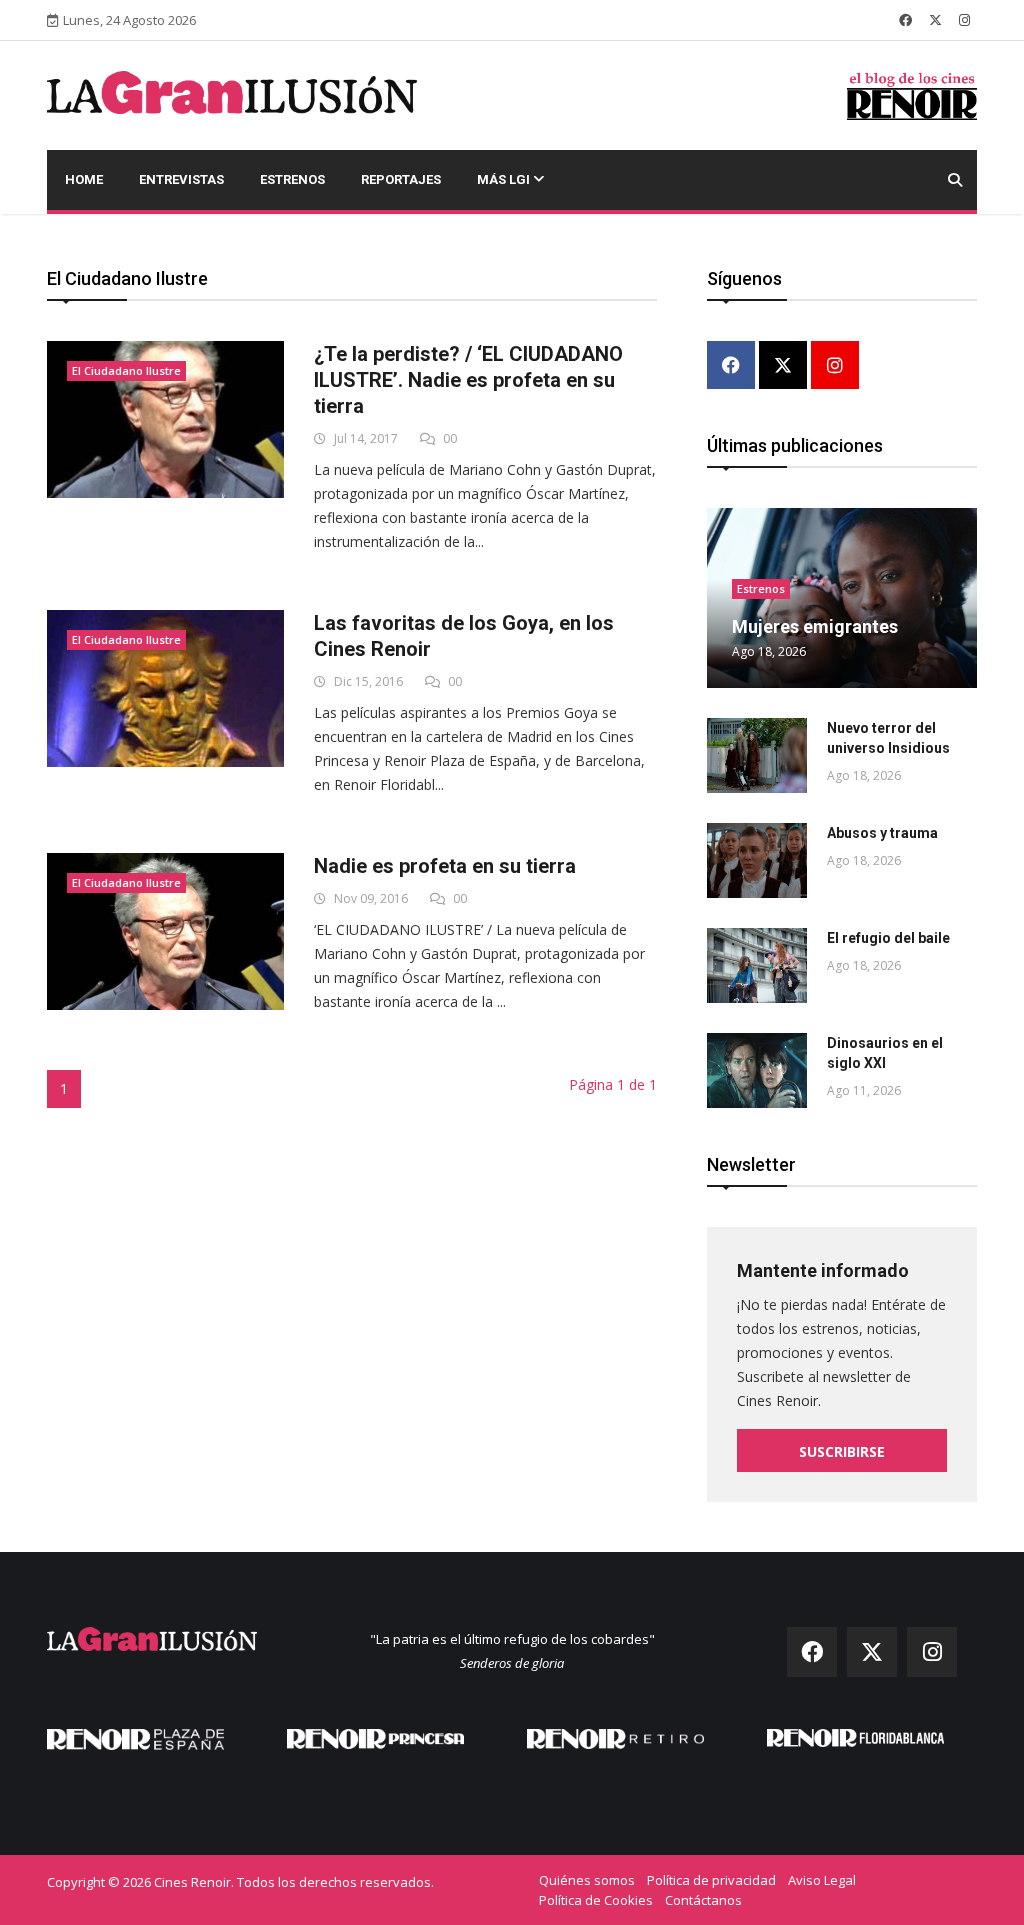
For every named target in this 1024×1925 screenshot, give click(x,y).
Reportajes (401, 179)
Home (84, 179)
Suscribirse (842, 1451)
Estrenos (292, 179)
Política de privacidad (711, 1880)
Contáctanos (703, 1900)
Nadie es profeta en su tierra (445, 866)
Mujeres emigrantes (815, 626)
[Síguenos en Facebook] (905, 20)
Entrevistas (181, 179)
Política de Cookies (596, 1900)
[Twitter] (783, 366)
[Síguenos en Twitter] (935, 20)
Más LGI (505, 179)
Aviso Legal (822, 1880)
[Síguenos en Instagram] (964, 20)
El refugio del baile (888, 938)
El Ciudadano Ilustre (126, 370)
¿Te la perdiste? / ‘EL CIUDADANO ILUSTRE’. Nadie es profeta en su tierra (468, 380)
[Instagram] (835, 366)
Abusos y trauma (882, 833)
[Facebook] (731, 366)
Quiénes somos (587, 1880)
